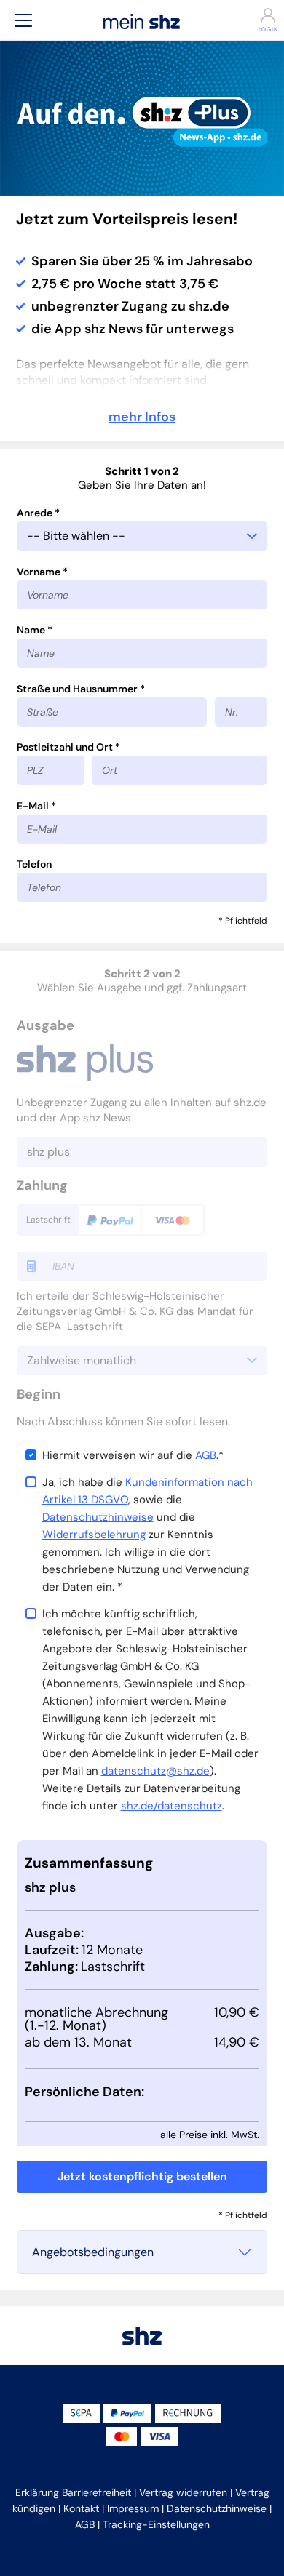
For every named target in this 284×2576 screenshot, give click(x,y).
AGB (206, 1455)
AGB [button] (85, 2524)
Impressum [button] (133, 2508)
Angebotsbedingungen (93, 2252)
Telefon (34, 864)
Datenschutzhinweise (98, 1517)
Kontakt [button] (81, 2508)
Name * (35, 630)
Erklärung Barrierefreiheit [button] (73, 2492)
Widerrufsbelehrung (94, 1535)
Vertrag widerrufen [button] (183, 2492)
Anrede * (38, 513)
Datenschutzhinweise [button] (217, 2508)
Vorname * (42, 572)
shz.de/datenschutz (171, 1806)
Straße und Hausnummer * (81, 689)
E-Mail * (36, 806)
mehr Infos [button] (142, 417)
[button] (23, 20)
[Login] (260, 15)
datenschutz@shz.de (155, 1771)
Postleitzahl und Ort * (68, 747)
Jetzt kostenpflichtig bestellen (142, 2176)
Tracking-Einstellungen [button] (156, 2524)
